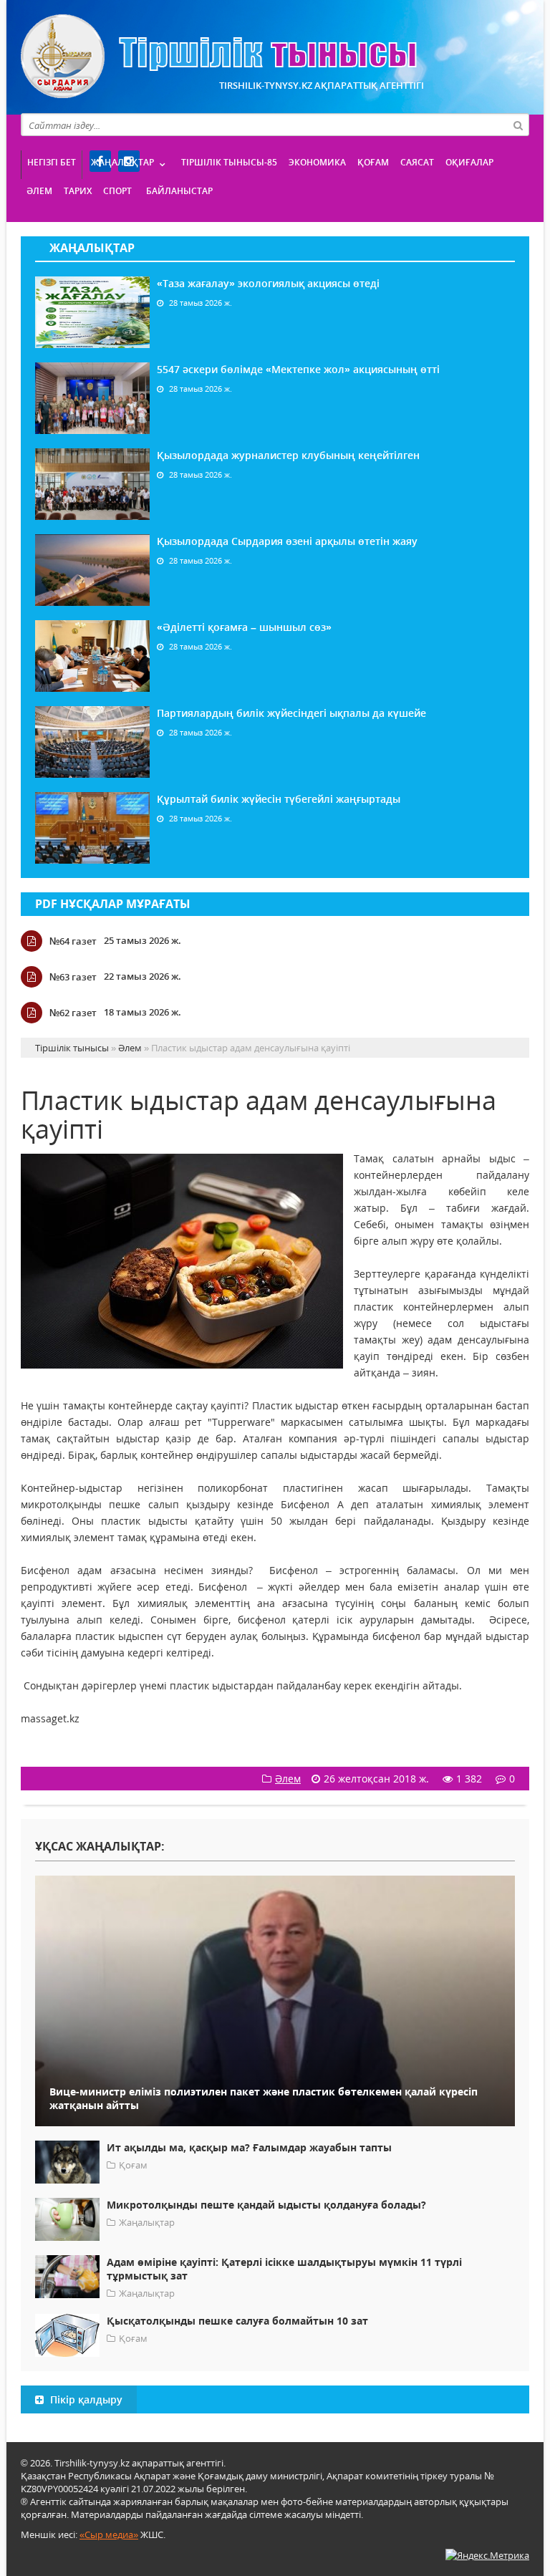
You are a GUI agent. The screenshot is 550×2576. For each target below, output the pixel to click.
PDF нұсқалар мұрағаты (113, 904)
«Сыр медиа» (109, 2534)
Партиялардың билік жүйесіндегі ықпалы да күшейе (291, 713)
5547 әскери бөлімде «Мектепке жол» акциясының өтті (298, 369)
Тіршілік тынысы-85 (229, 162)
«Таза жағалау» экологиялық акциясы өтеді (268, 283)
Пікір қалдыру (85, 2399)
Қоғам (373, 162)
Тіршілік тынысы (219, 56)
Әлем (39, 191)
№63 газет (73, 977)
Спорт (117, 191)
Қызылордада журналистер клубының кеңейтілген (288, 455)
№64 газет (73, 941)
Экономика (317, 162)
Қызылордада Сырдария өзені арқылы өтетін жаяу (287, 541)
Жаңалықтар (122, 162)
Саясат (417, 162)
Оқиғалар (469, 162)
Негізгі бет (52, 162)
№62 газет (73, 1013)
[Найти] (518, 125)
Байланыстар (179, 191)
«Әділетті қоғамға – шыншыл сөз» (244, 627)
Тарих (78, 191)
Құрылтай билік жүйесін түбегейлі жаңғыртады (279, 799)
